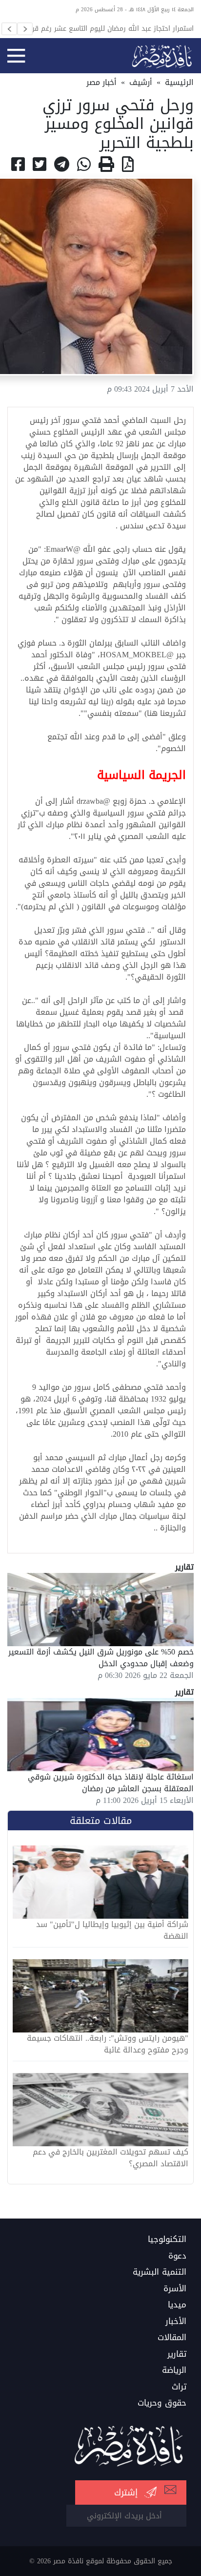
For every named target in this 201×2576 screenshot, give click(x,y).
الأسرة (175, 2289)
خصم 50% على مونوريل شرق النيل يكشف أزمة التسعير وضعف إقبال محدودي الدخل (101, 1658)
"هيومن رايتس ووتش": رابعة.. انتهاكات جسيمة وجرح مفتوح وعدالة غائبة (108, 2044)
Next (25, 29)
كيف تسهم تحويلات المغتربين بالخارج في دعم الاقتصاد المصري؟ (111, 2158)
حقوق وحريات (162, 2403)
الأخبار (176, 2322)
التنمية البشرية (160, 2272)
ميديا (177, 2305)
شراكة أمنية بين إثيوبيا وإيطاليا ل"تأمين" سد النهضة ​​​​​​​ (112, 1930)
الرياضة (174, 2370)
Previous (9, 29)
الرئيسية (179, 82)
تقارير (177, 2354)
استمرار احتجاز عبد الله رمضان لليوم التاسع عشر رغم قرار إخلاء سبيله (111, 28)
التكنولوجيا (167, 2240)
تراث (179, 2387)
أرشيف (141, 82)
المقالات (172, 2338)
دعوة (177, 2256)
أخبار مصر (101, 82)
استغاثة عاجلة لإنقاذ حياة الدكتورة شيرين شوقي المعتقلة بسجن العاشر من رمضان (111, 1783)
